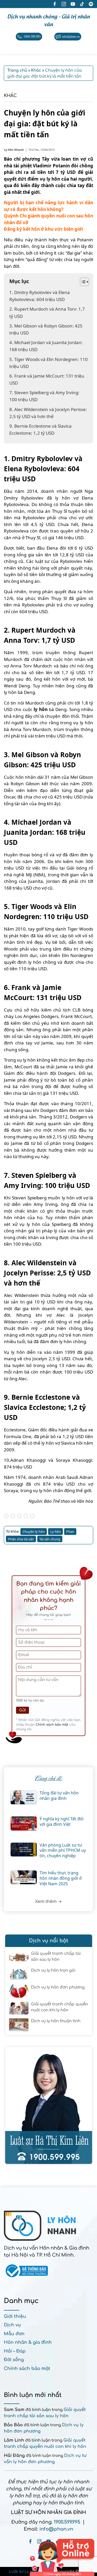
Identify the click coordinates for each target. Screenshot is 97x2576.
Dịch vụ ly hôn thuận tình (56, 2021)
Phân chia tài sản (21, 1539)
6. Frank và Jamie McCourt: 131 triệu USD (47, 379)
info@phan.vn (56, 2529)
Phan (70, 1532)
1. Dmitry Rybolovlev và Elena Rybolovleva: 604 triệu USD (40, 296)
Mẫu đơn (14, 2334)
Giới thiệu (15, 2316)
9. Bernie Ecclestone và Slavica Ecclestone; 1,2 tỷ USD (40, 429)
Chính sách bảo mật (52, 1725)
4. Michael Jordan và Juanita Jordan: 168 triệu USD (46, 346)
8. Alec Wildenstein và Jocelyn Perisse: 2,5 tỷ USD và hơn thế (48, 413)
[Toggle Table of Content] (82, 282)
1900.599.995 (67, 2522)
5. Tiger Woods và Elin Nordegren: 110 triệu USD (48, 363)
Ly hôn (55, 1532)
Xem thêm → (48, 1901)
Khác (10, 96)
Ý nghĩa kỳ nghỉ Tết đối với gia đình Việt (62, 1822)
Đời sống (14, 2360)
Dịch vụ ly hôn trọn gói (53, 1970)
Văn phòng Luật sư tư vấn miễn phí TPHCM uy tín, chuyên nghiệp (63, 1850)
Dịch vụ (12, 2325)
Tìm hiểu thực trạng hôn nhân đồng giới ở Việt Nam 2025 (61, 1878)
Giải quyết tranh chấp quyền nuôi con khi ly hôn (59, 2007)
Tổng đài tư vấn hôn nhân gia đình (59, 1796)
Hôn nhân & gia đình (28, 2342)
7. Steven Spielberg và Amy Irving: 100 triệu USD (44, 396)
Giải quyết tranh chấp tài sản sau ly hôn (56, 1957)
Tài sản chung (50, 1539)
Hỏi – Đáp (15, 2351)
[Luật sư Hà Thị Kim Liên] (49, 2105)
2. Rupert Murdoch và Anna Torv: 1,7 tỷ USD (47, 312)
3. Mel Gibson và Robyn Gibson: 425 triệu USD (46, 329)
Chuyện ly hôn (34, 1532)
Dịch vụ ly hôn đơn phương (58, 1987)
